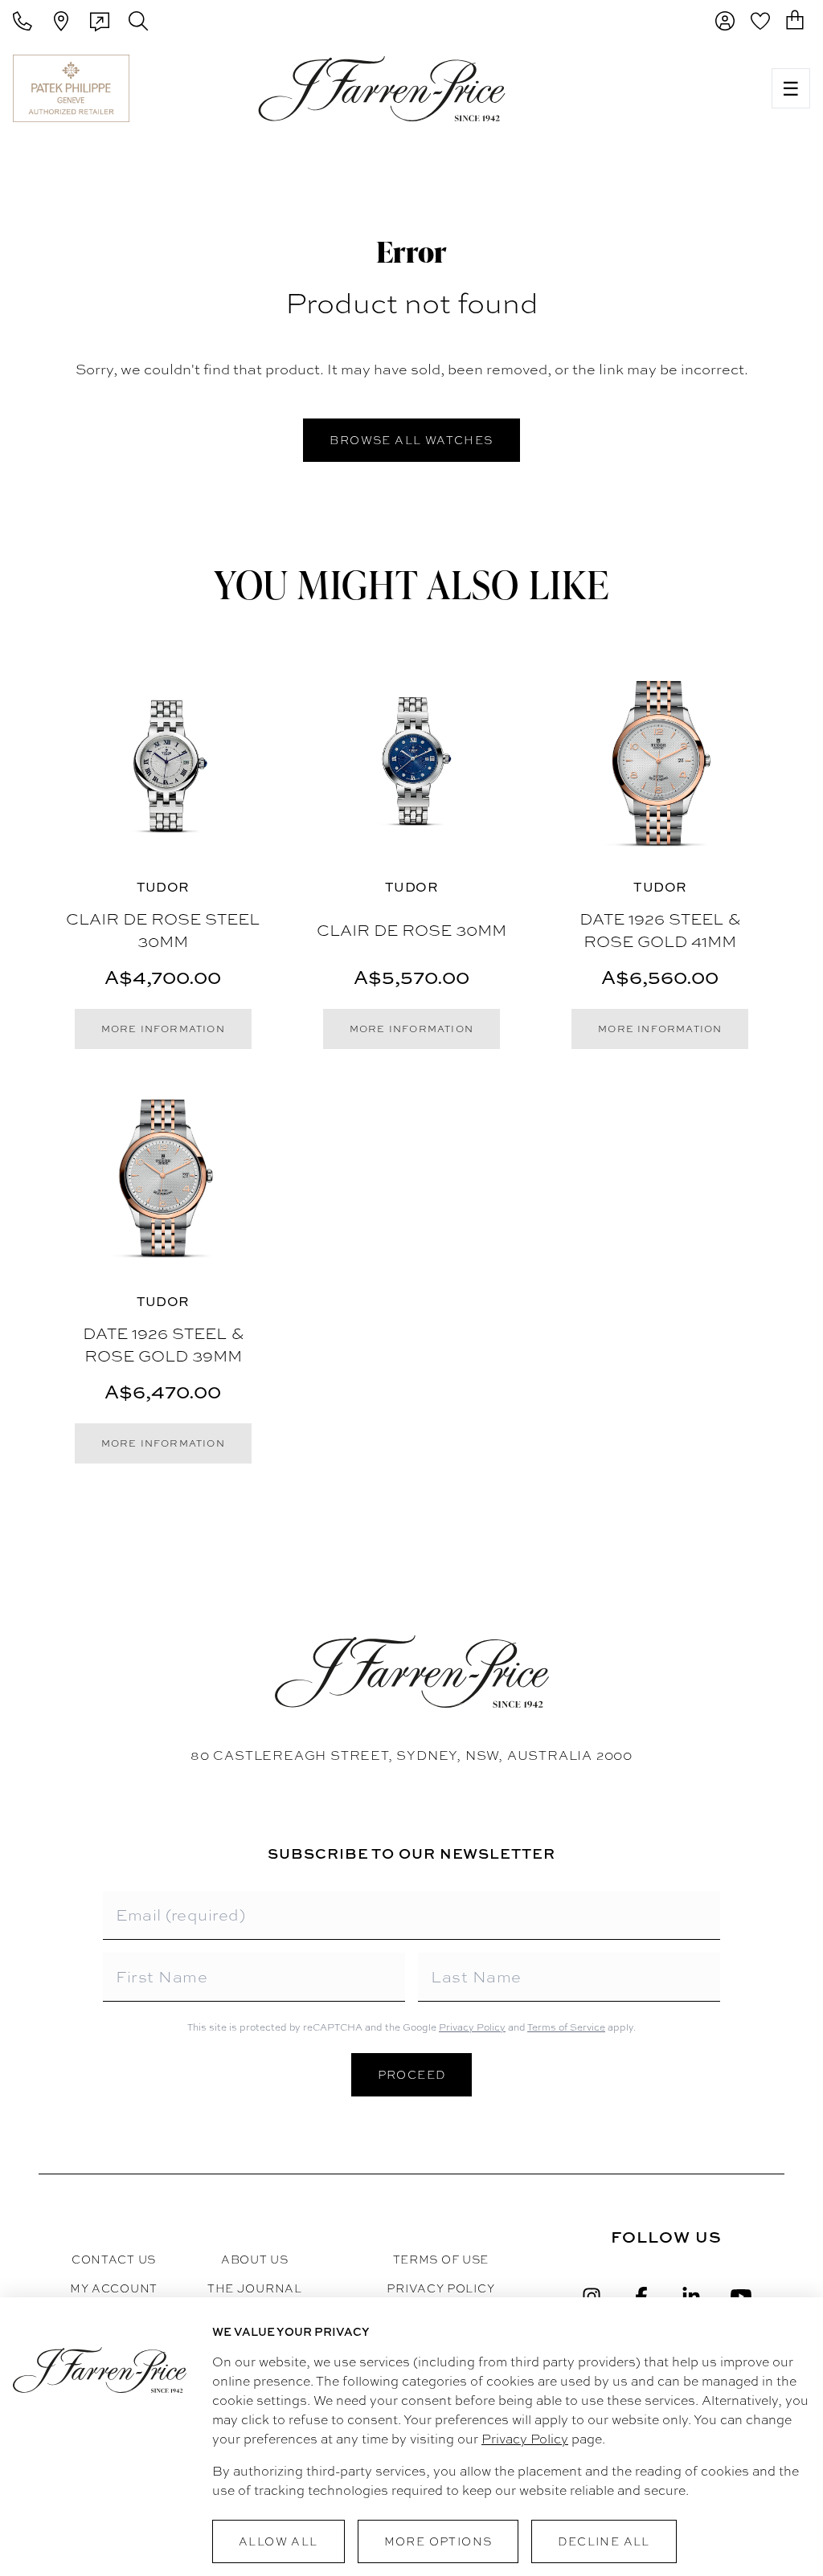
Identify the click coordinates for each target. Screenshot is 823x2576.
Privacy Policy (472, 2027)
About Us (255, 2260)
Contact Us (114, 2260)
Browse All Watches (411, 440)
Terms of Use (441, 2260)
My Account (114, 2288)
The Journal (255, 2288)
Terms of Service (566, 2027)
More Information (163, 1029)
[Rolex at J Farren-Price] (696, 88)
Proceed (412, 2075)
